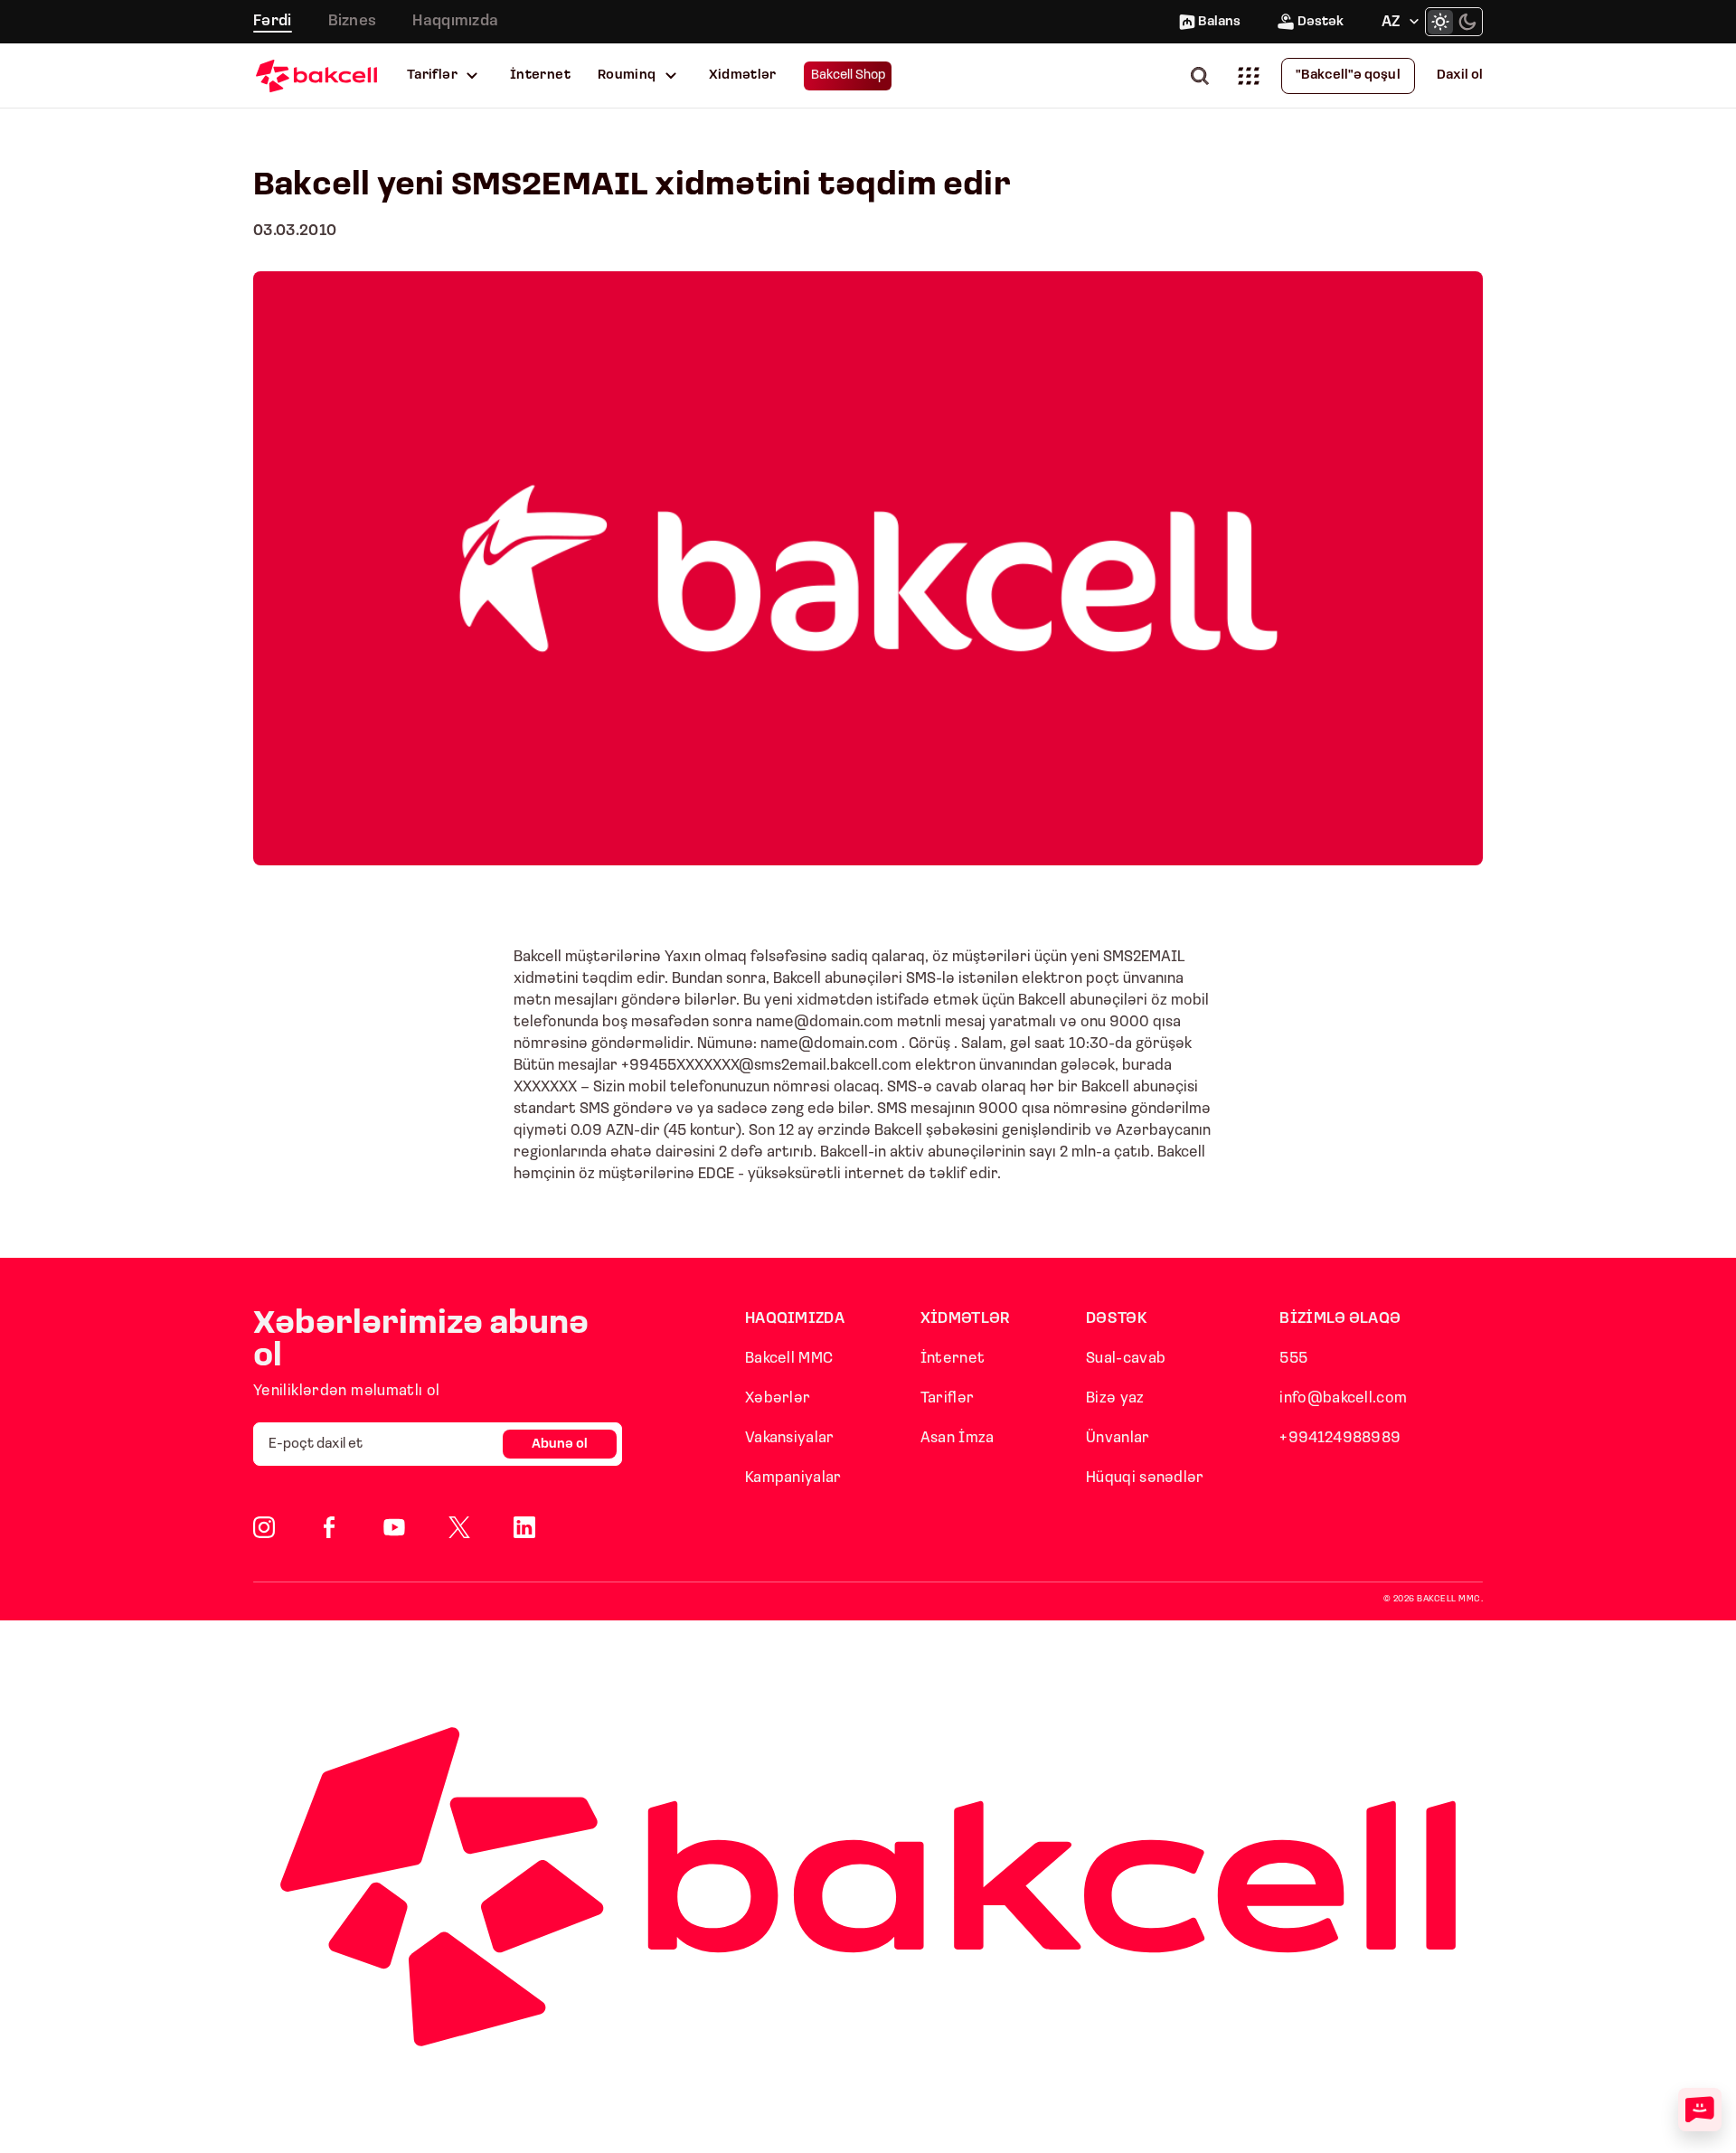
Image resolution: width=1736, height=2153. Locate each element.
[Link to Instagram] (264, 1527)
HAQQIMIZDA (795, 1319)
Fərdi (273, 21)
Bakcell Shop (849, 76)
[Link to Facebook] (329, 1527)
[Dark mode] (1467, 22)
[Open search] (1203, 76)
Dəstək (1321, 22)
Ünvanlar (1118, 1438)
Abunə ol (560, 1445)
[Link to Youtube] (394, 1527)
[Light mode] (1440, 22)
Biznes (353, 21)
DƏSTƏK (1117, 1319)
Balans (1219, 22)
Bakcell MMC (789, 1359)
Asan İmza (958, 1438)
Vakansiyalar (790, 1438)
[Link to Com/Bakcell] (459, 1527)
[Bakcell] (316, 76)
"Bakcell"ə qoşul (1348, 76)
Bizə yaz (1115, 1398)
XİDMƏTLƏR (966, 1319)
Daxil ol (1460, 76)
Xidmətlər (743, 76)
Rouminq (627, 76)
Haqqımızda (455, 21)
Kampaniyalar (793, 1478)
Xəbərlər (778, 1398)
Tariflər (432, 76)
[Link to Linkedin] (524, 1527)
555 (1293, 1359)
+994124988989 (1340, 1438)
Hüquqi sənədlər (1145, 1478)
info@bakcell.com (1343, 1398)
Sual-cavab (1126, 1359)
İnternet (540, 76)
